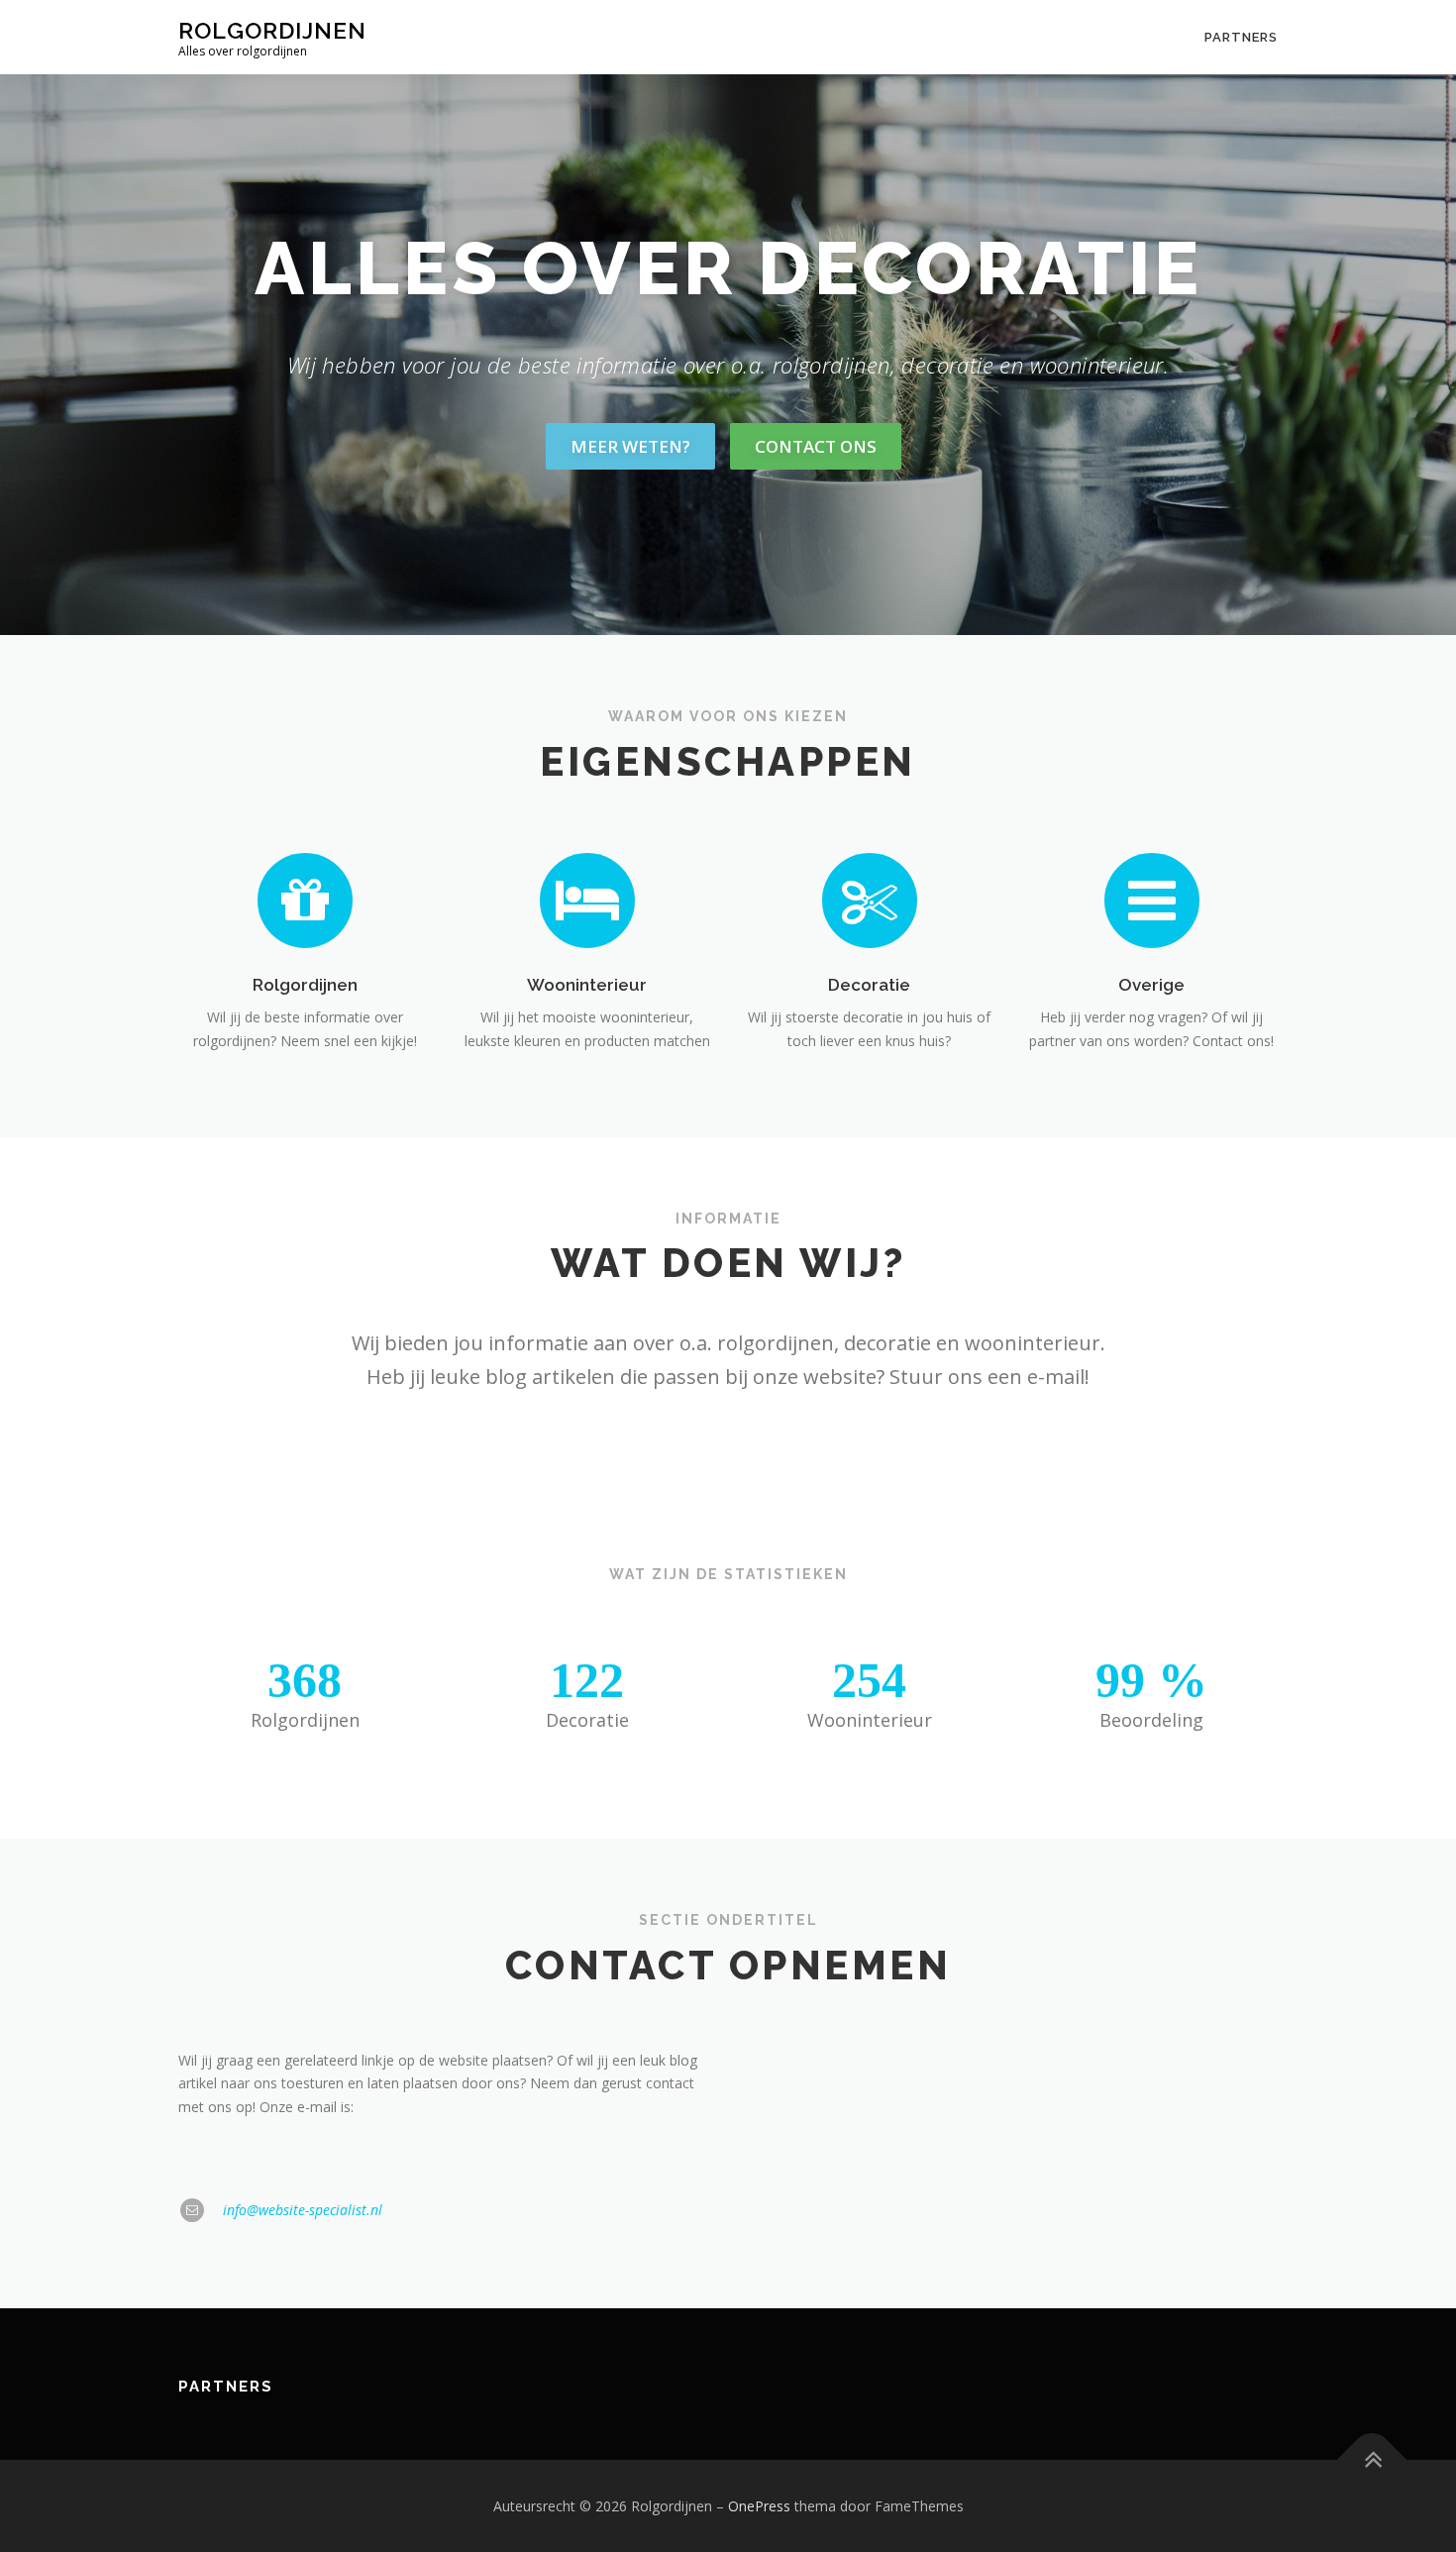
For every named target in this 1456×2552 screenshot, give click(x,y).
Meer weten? (630, 446)
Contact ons (816, 446)
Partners (1241, 37)
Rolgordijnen (272, 30)
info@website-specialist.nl (303, 2210)
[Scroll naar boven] (1372, 2459)
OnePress (759, 2506)
